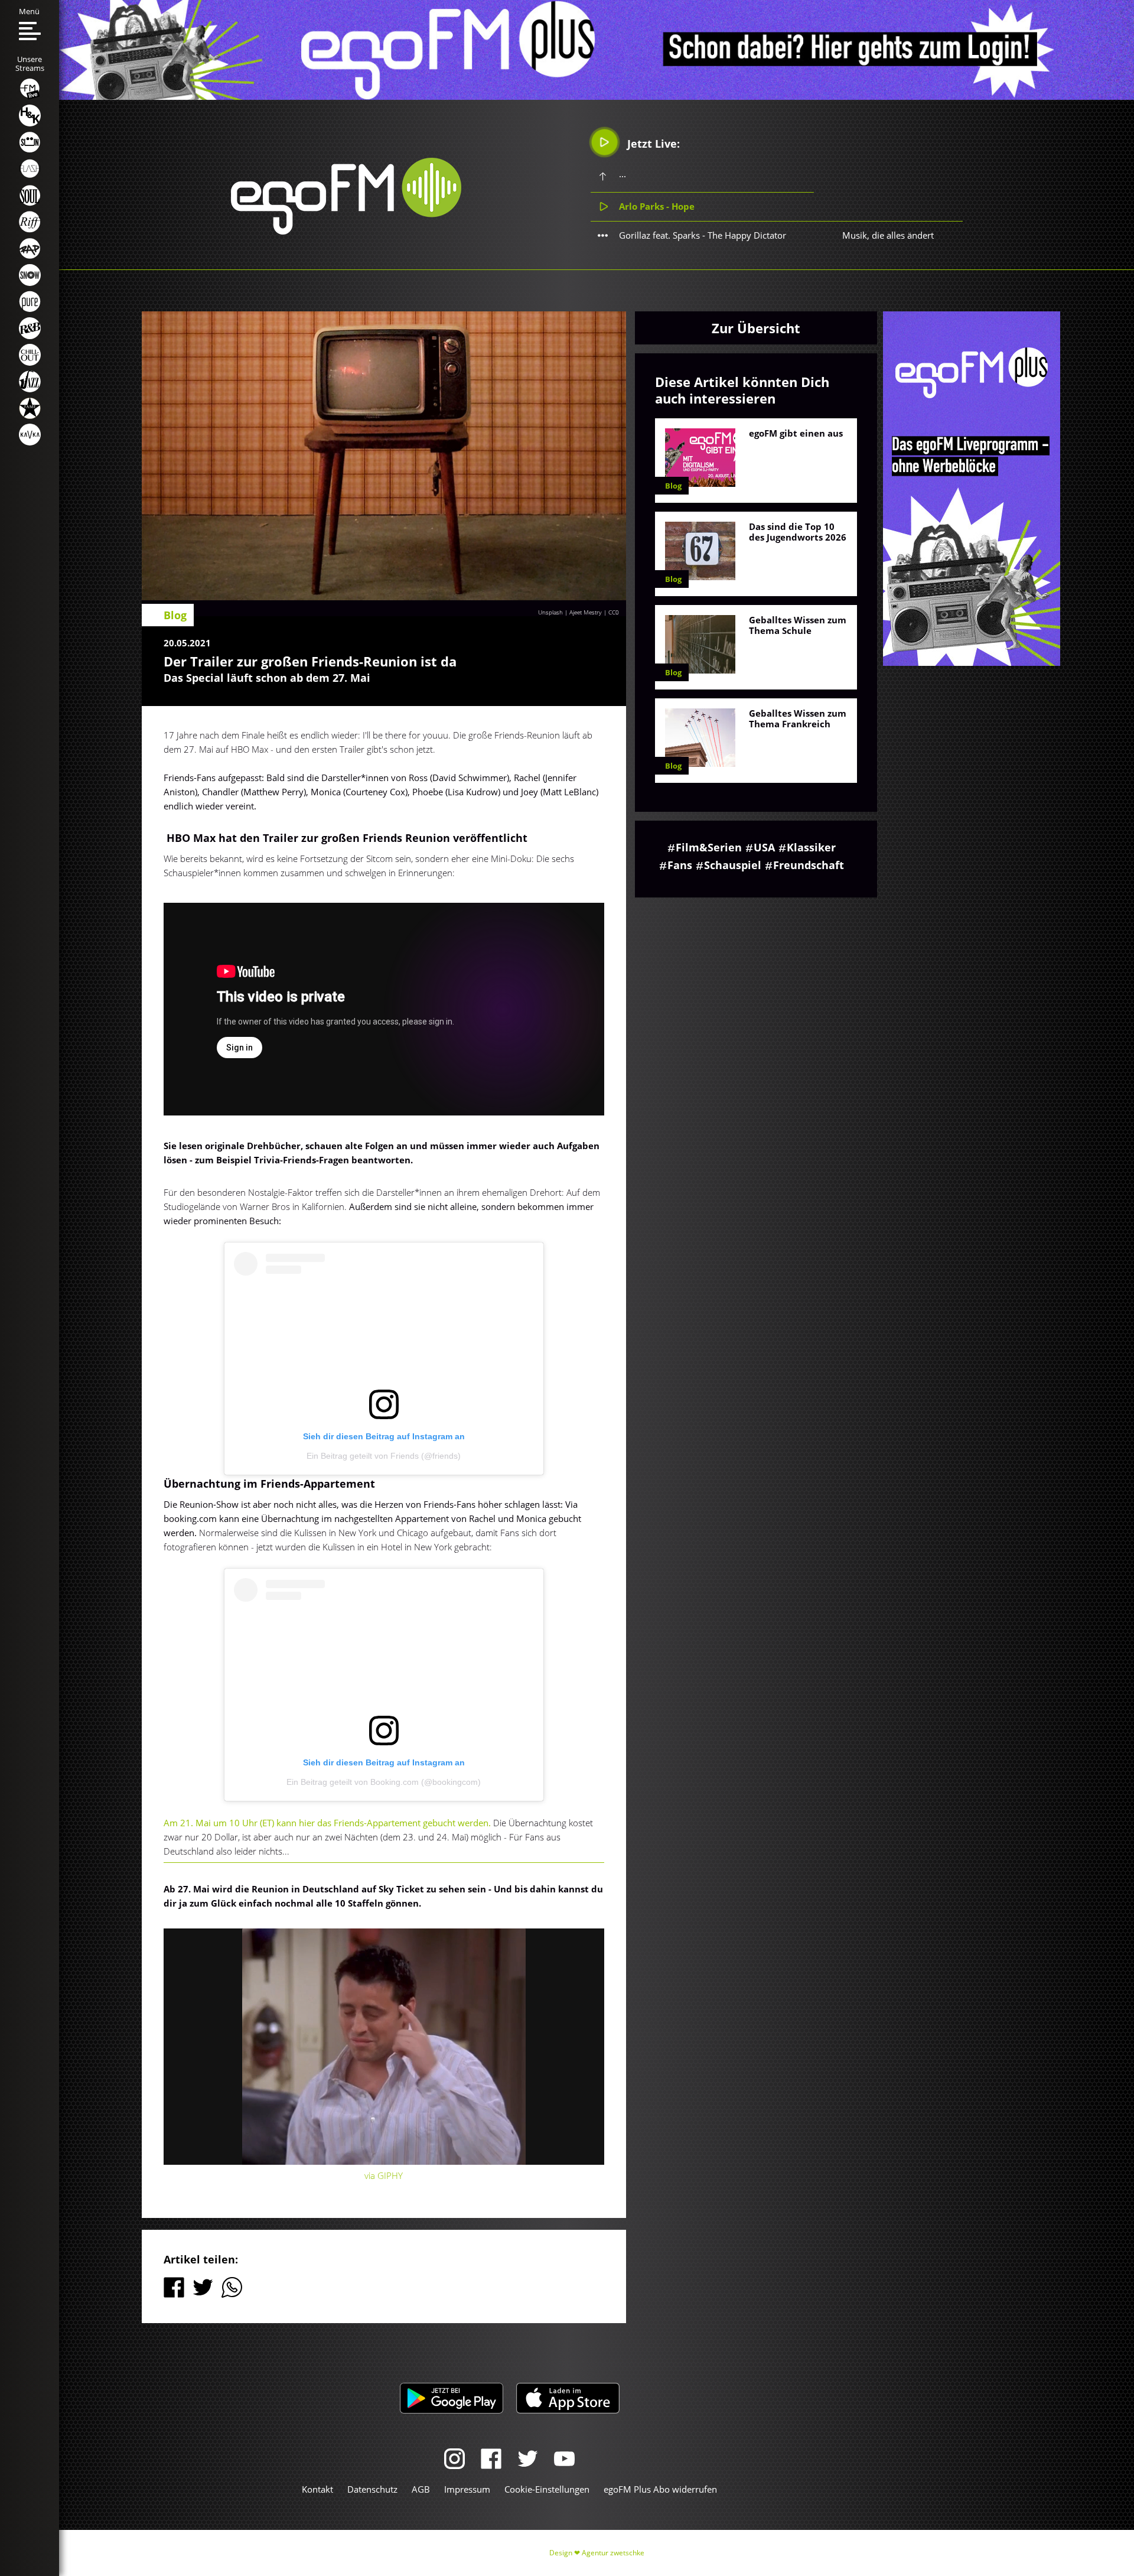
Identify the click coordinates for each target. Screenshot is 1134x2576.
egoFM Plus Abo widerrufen (660, 2489)
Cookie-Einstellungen (547, 2489)
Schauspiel (733, 865)
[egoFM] (346, 231)
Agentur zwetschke (613, 2553)
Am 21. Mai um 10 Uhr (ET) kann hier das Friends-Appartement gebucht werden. (327, 1823)
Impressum (467, 2489)
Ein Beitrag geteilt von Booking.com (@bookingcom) (384, 1782)
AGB (421, 2489)
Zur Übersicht (756, 328)
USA (764, 847)
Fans (680, 865)
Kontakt (317, 2489)
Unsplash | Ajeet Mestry (570, 612)
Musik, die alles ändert (888, 235)
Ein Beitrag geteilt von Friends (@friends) (384, 1456)
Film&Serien (709, 847)
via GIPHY (384, 2175)
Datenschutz (372, 2489)
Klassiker (811, 847)
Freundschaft (809, 865)
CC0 (614, 612)
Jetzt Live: (652, 144)
